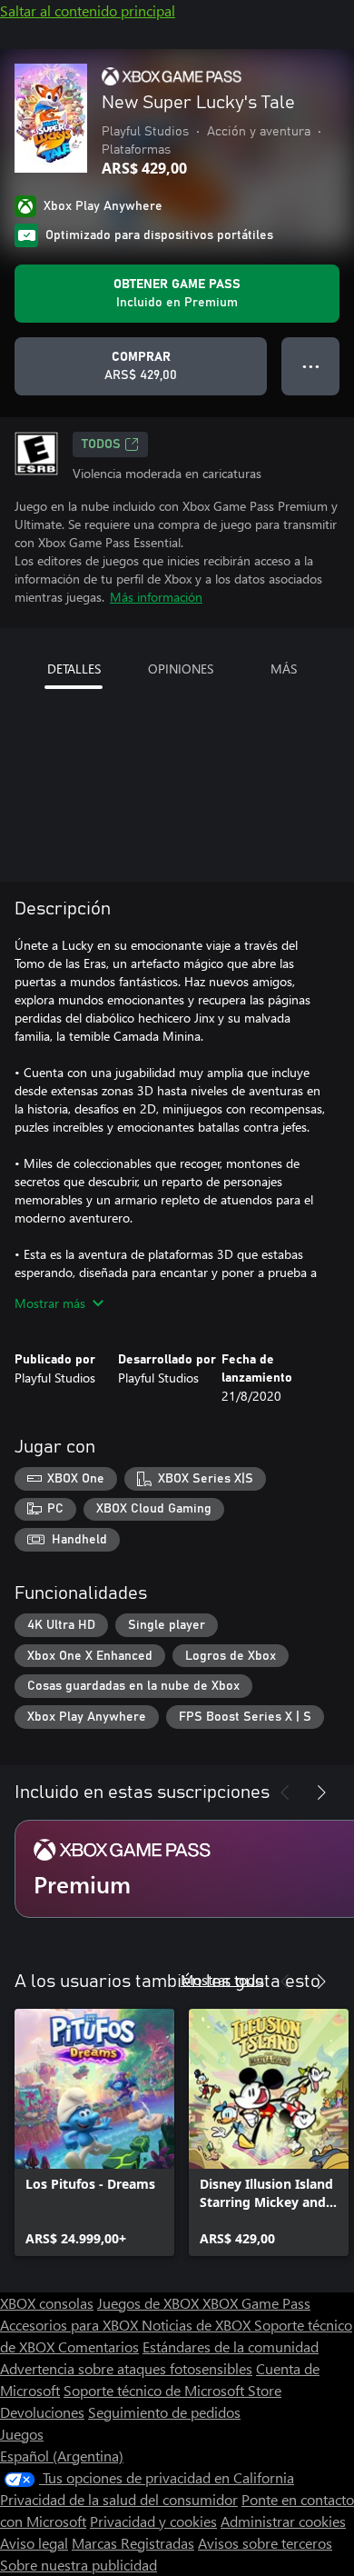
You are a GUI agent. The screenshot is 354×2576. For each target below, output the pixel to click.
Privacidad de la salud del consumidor (119, 2499)
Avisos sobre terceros (265, 2543)
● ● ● (311, 366)
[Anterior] (285, 1792)
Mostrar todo (222, 1979)
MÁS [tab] (284, 669)
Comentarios (98, 2346)
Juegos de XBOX (150, 2303)
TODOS (101, 444)
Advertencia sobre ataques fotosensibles (126, 2368)
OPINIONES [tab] (181, 669)
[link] (94, 2132)
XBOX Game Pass (256, 2303)
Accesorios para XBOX (71, 2325)
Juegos (22, 2434)
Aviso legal (34, 2543)
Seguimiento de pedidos (164, 2412)
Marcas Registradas (133, 2543)
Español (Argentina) (62, 2456)
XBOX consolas (47, 2303)
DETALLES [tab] (74, 669)
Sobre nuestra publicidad (79, 2565)
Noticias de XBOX (198, 2325)
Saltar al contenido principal (88, 10)
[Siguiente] (321, 1792)
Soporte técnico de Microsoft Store (172, 2390)
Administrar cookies (283, 2521)
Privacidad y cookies (153, 2521)
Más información (156, 597)
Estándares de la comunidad (231, 2346)
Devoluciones (42, 2412)
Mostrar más (50, 1303)
